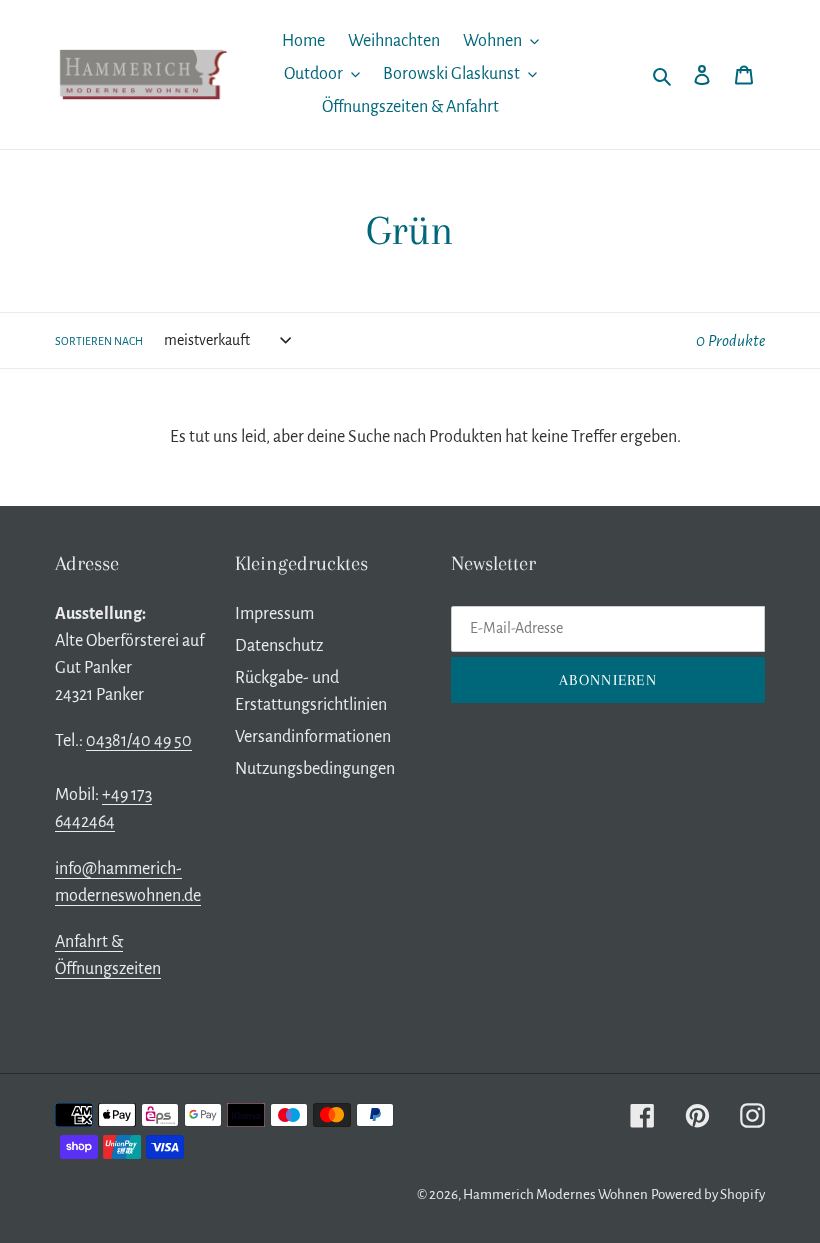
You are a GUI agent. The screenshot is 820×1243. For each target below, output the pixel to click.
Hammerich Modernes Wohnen (555, 1194)
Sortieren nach (99, 341)
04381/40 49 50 (139, 741)
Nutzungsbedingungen (315, 769)
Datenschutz (279, 646)
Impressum (274, 614)
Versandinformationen (313, 737)
